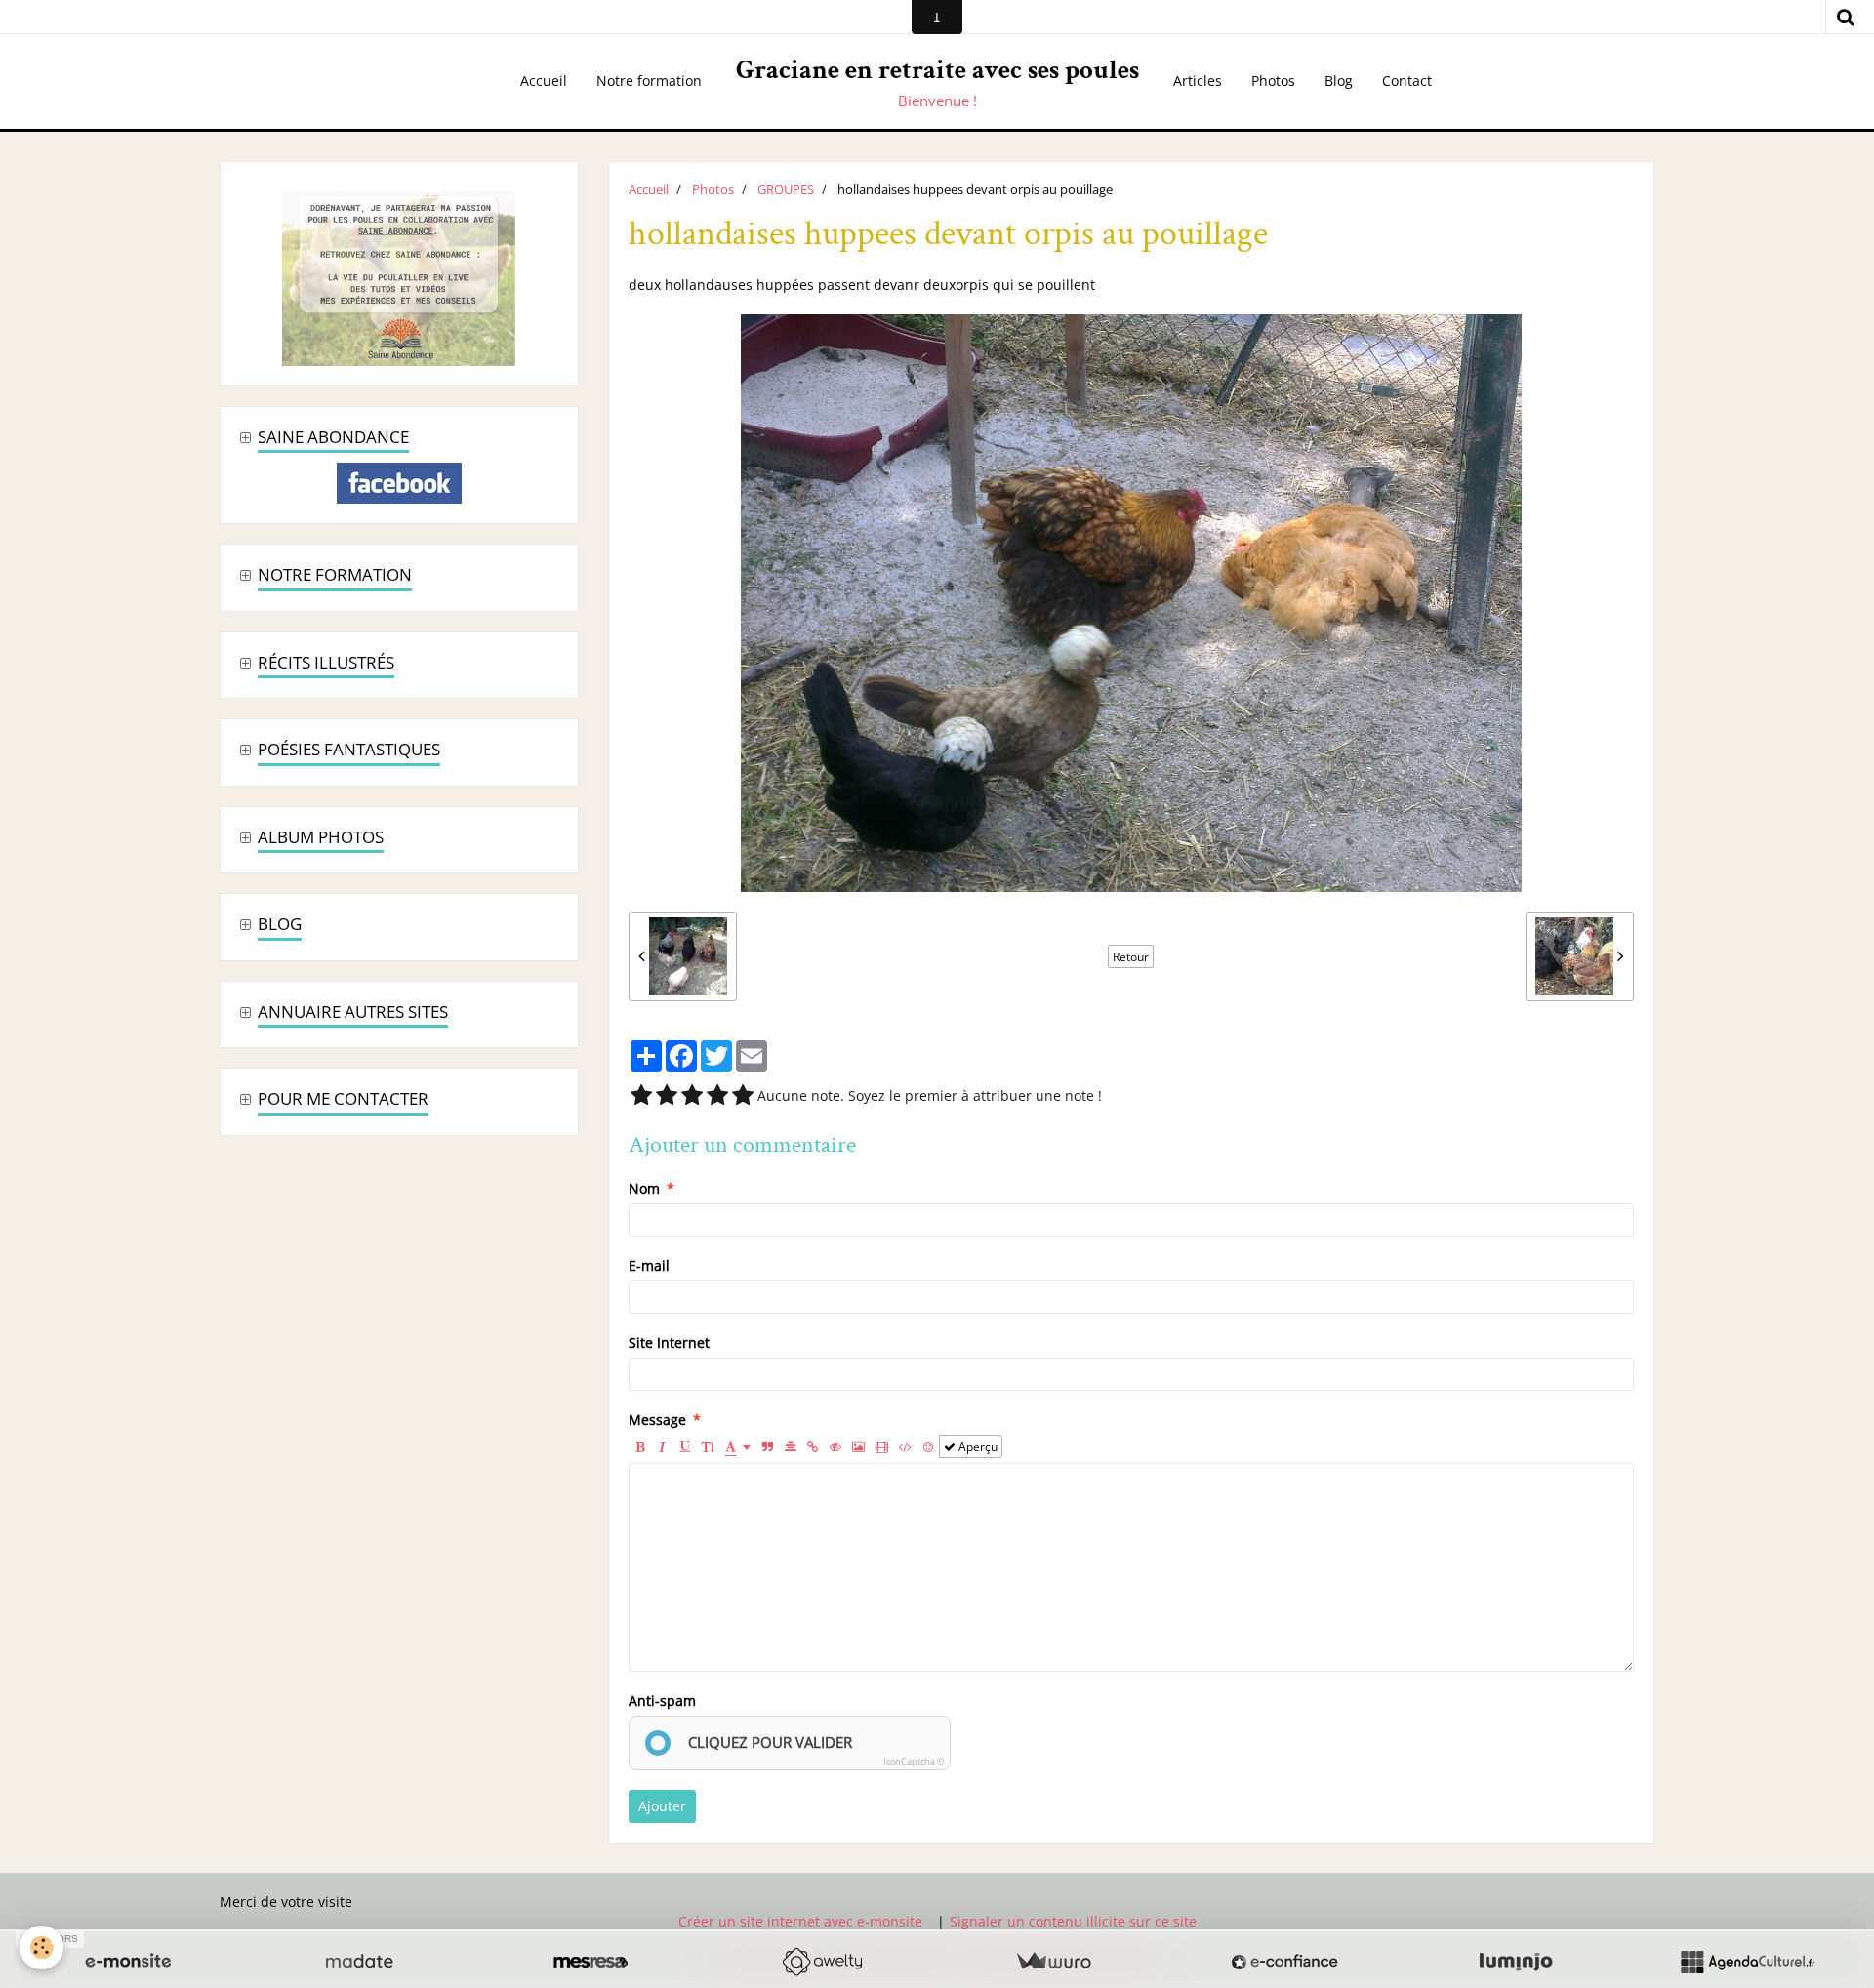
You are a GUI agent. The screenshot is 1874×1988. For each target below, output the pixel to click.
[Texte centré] (791, 1446)
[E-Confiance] (1284, 1962)
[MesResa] (591, 1962)
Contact (1407, 81)
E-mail (649, 1265)
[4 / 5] (717, 1096)
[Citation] (768, 1446)
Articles (1198, 81)
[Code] (905, 1446)
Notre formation (649, 81)
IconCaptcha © (914, 1761)
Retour (1131, 956)
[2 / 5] (667, 1096)
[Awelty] (822, 1962)
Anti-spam (662, 1701)
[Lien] (813, 1446)
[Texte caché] (835, 1446)
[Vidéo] (882, 1446)
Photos (1273, 81)
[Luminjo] (1516, 1962)
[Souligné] (685, 1446)
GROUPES (786, 190)
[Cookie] (41, 1947)
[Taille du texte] (708, 1446)
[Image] (858, 1446)
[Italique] (663, 1446)
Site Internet (669, 1342)
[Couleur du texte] (738, 1446)
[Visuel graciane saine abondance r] (399, 277)
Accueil (544, 81)
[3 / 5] (692, 1096)
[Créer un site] (128, 1962)
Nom (644, 1188)
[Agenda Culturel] (1747, 1962)
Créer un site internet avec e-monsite (800, 1921)
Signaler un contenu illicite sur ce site (1073, 1921)
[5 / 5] (743, 1096)
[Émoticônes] (928, 1446)
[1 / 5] (641, 1096)
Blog (1339, 81)
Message (657, 1420)
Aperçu (977, 1446)
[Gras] (640, 1446)
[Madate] (359, 1962)
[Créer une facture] (1053, 1962)
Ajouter (662, 1806)
